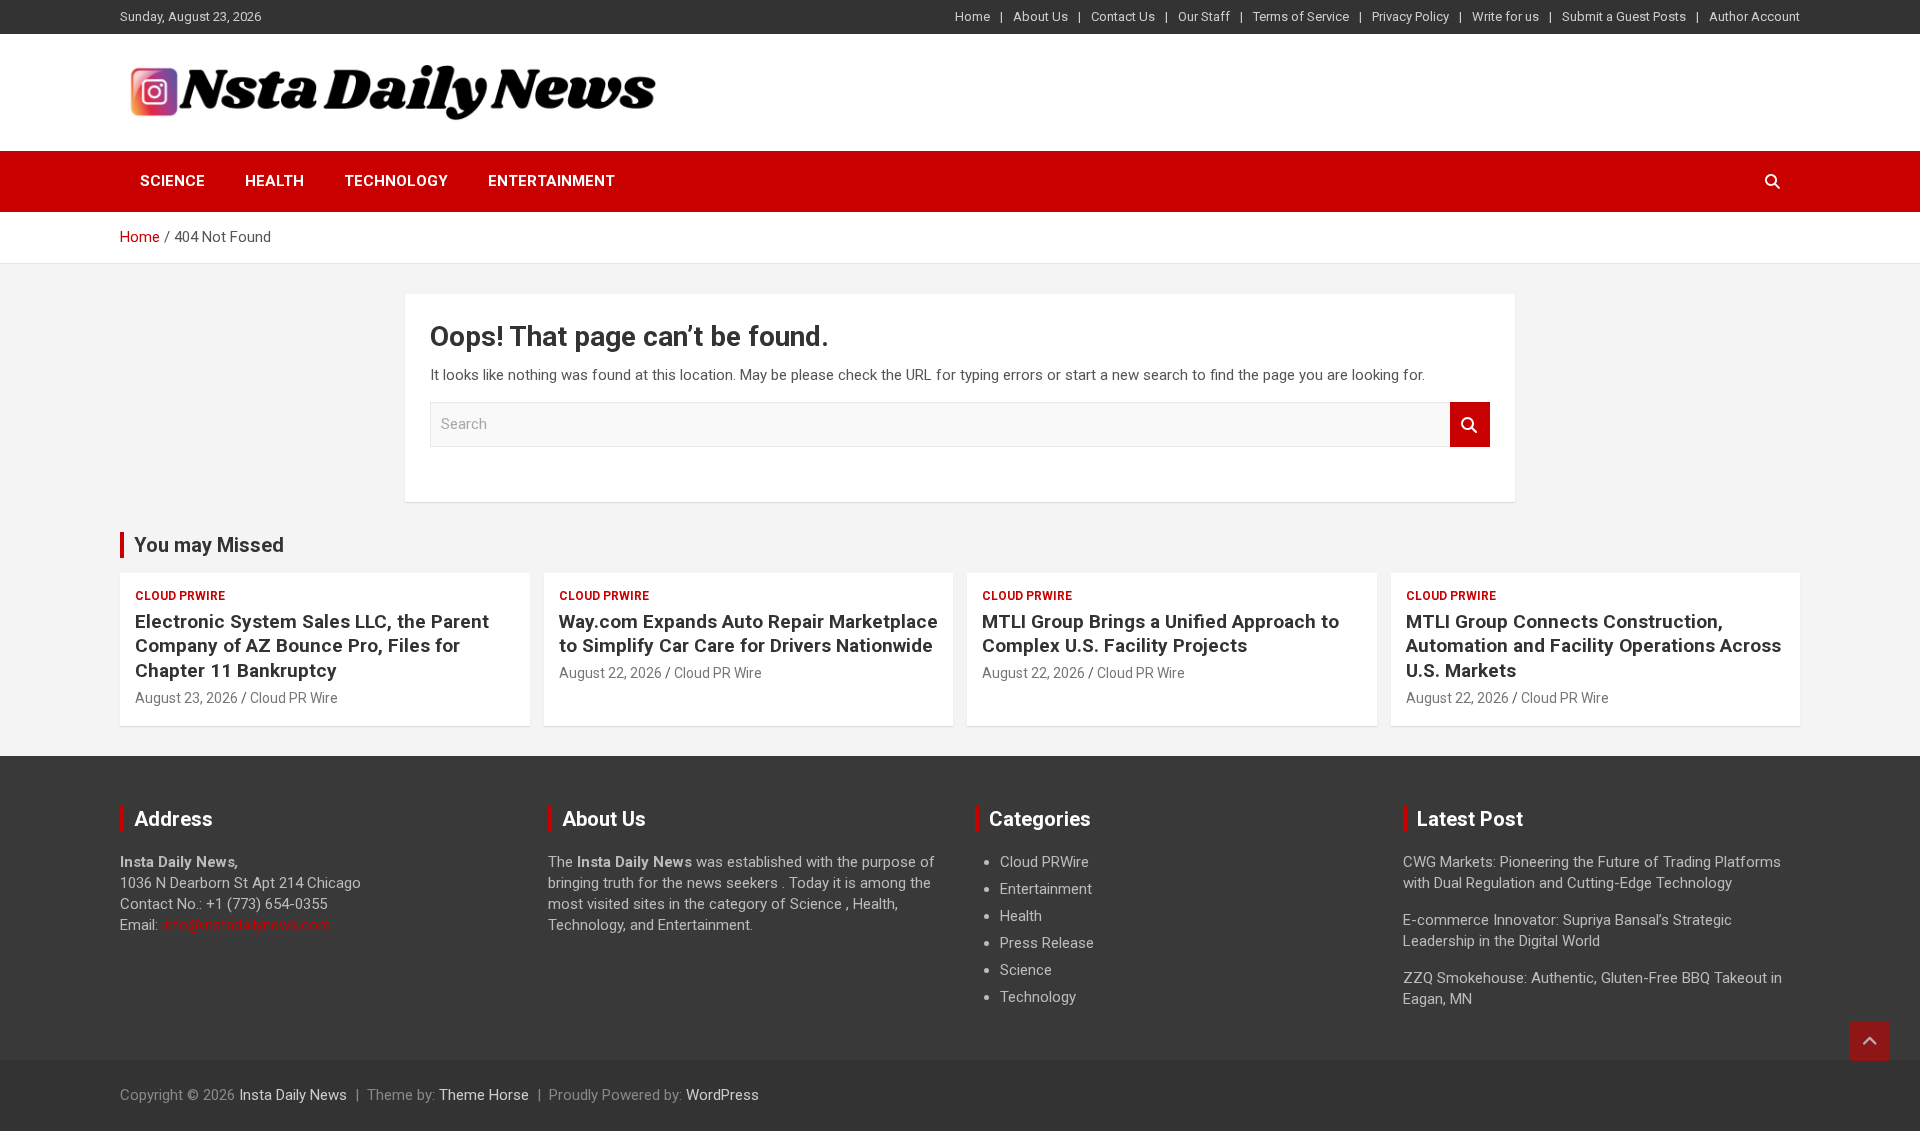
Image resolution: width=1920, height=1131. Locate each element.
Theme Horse (484, 1095)
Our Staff (1204, 16)
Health (274, 181)
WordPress (722, 1095)
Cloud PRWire (180, 596)
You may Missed (209, 545)
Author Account (1754, 16)
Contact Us (1123, 16)
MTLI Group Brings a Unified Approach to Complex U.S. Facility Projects (1160, 634)
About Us (1040, 16)
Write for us (1505, 16)
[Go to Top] (1870, 1041)
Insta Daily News (293, 1095)
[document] (1174, 930)
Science (172, 181)
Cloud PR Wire (294, 698)
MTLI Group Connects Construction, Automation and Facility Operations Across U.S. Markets (1593, 646)
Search (1470, 424)
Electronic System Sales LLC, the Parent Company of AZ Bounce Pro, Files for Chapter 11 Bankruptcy (312, 646)
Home (972, 16)
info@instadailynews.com (246, 925)
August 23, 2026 (186, 698)
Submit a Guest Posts (1624, 16)
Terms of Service (1301, 16)
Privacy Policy (1410, 16)
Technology (396, 181)
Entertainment (551, 181)
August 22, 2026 (610, 673)
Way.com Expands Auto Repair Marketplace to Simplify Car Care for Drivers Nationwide (748, 634)
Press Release (1047, 943)
